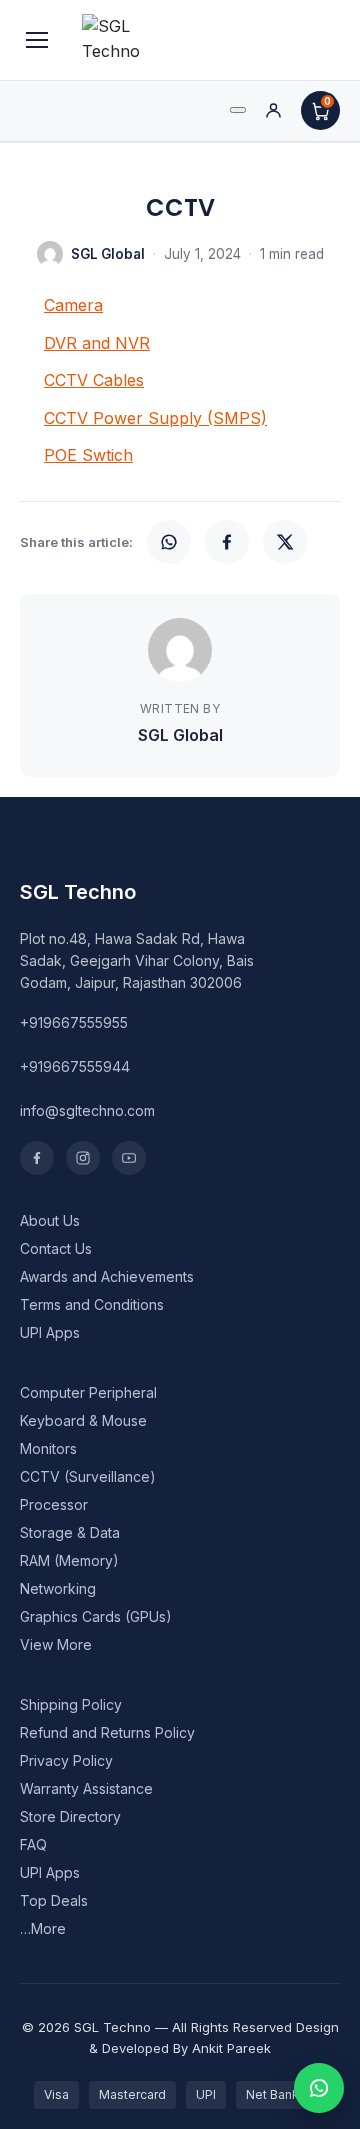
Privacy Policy (66, 1760)
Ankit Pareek (231, 2048)
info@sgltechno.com (87, 1110)
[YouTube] (129, 1158)
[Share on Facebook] (227, 542)
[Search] (238, 110)
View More (56, 1644)
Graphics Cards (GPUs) (96, 1616)
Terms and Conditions (92, 1304)
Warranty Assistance (86, 1788)
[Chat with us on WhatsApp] (319, 2088)
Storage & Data (70, 1532)
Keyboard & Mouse (83, 1420)
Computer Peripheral (88, 1392)
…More (43, 1928)
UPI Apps (50, 1332)
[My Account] (273, 110)
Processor (54, 1504)
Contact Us (56, 1248)
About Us (50, 1220)
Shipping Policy (71, 1704)
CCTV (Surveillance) (88, 1476)
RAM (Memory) (69, 1560)
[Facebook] (37, 1158)
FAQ (33, 1844)
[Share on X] (285, 542)
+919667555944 (75, 1066)
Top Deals (54, 1900)
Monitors (48, 1448)
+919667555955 (74, 1022)
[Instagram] (83, 1158)
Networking (58, 1588)
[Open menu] (37, 40)
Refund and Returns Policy (107, 1732)
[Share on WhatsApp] (169, 542)
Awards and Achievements (107, 1276)
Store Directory (70, 1816)
